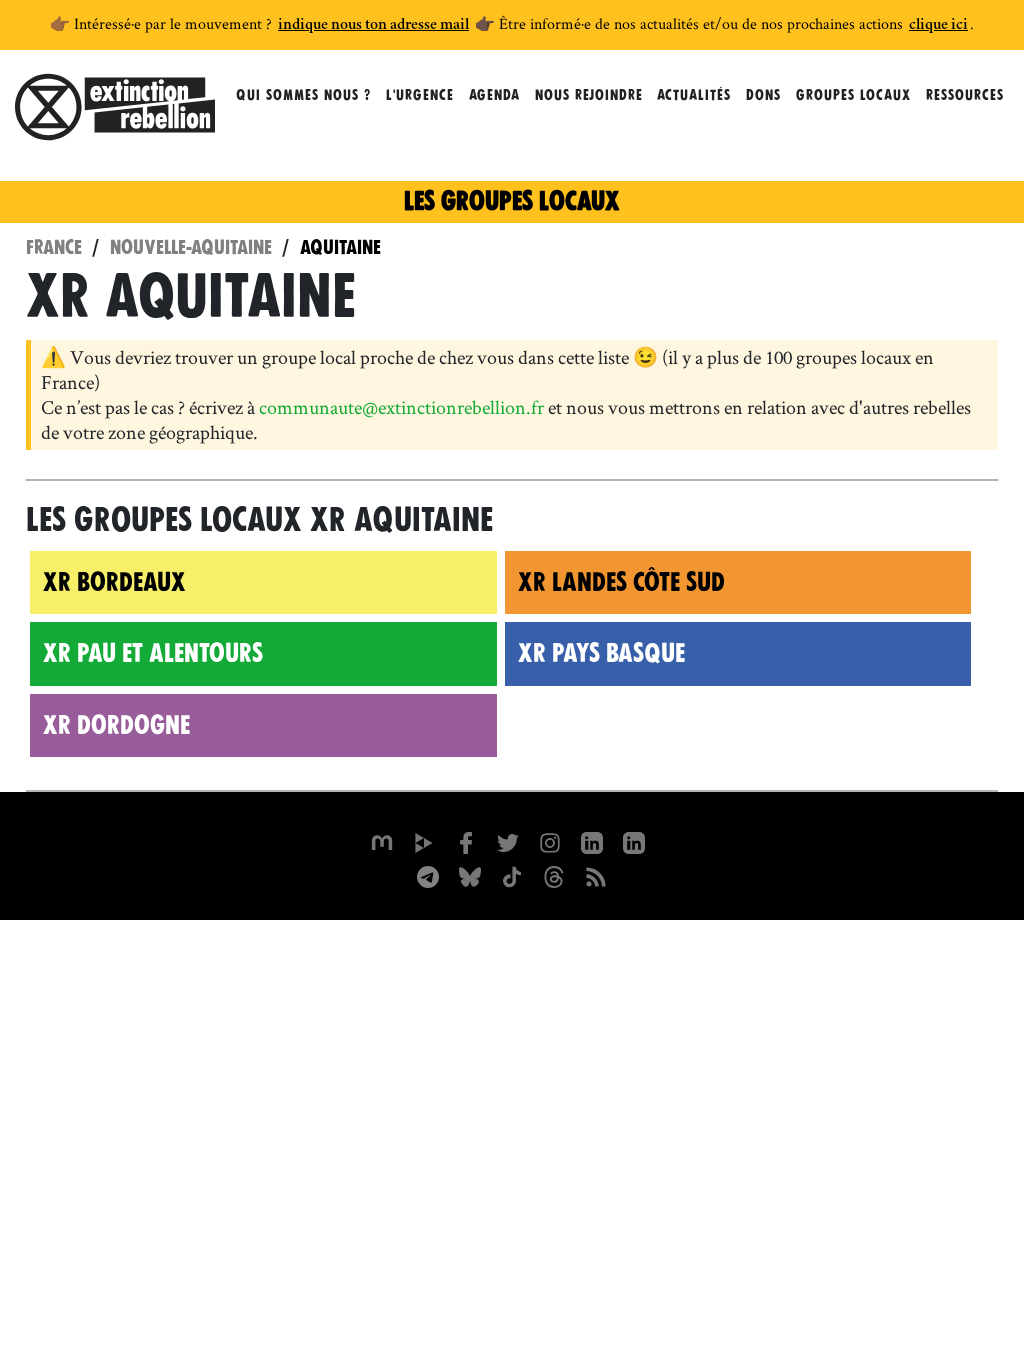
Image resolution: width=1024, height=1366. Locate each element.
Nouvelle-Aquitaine (191, 247)
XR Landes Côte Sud (621, 582)
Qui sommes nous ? (303, 95)
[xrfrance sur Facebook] (466, 841)
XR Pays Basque (601, 653)
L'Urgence (420, 95)
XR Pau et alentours (153, 653)
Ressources (965, 95)
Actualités (694, 95)
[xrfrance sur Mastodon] (382, 841)
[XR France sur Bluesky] (470, 875)
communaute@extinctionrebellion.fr (401, 407)
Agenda (494, 95)
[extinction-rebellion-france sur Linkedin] (592, 841)
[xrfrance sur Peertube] (424, 841)
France (54, 247)
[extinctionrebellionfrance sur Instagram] (550, 841)
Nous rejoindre (589, 95)
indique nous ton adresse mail (373, 26)
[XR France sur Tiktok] (512, 875)
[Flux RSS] (596, 875)
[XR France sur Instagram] (428, 875)
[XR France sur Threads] (554, 875)
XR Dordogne (116, 725)
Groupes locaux (853, 95)
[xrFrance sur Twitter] (508, 841)
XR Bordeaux (114, 582)
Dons (763, 95)
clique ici (938, 26)
